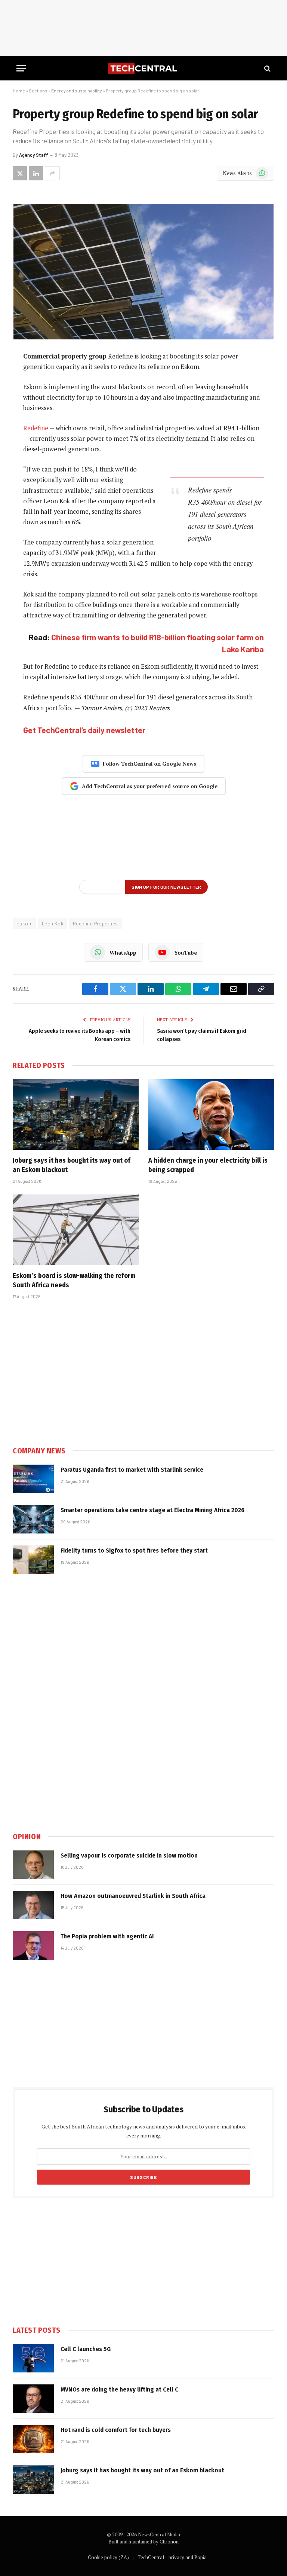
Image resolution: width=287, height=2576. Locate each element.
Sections (38, 91)
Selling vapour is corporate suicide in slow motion (129, 1855)
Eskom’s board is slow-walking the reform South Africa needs (74, 1280)
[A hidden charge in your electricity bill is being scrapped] (211, 1115)
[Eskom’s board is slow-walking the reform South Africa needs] (76, 1230)
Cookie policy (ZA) (108, 2557)
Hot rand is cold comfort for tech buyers (116, 2430)
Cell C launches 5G (86, 2349)
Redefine (36, 428)
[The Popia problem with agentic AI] (33, 1945)
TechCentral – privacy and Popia (172, 2557)
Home (19, 91)
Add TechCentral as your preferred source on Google (150, 786)
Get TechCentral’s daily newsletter (84, 730)
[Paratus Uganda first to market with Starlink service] (33, 1479)
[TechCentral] (143, 68)
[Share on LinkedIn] (36, 173)
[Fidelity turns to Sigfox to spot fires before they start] (33, 1560)
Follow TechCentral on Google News (149, 764)
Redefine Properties (95, 924)
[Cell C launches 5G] (33, 2358)
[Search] (267, 68)
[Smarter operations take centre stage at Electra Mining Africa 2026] (33, 1519)
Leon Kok (53, 924)
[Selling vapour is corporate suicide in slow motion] (33, 1865)
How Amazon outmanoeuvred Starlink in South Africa (133, 1896)
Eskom (24, 924)
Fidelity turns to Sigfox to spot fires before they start (134, 1551)
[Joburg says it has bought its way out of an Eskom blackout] (76, 1115)
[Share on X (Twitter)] (20, 173)
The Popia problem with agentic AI (107, 1936)
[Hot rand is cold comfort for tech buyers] (33, 2439)
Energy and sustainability (77, 91)
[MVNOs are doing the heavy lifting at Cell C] (33, 2399)
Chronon (169, 2542)
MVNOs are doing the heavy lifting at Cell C (119, 2389)
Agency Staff (34, 155)
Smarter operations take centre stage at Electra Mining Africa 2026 (152, 1510)
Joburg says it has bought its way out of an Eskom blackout (72, 1165)
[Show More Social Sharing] (52, 173)
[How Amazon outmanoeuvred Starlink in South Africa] (33, 1905)
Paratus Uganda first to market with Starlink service (132, 1470)
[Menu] (21, 68)
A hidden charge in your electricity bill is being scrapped (208, 1165)
